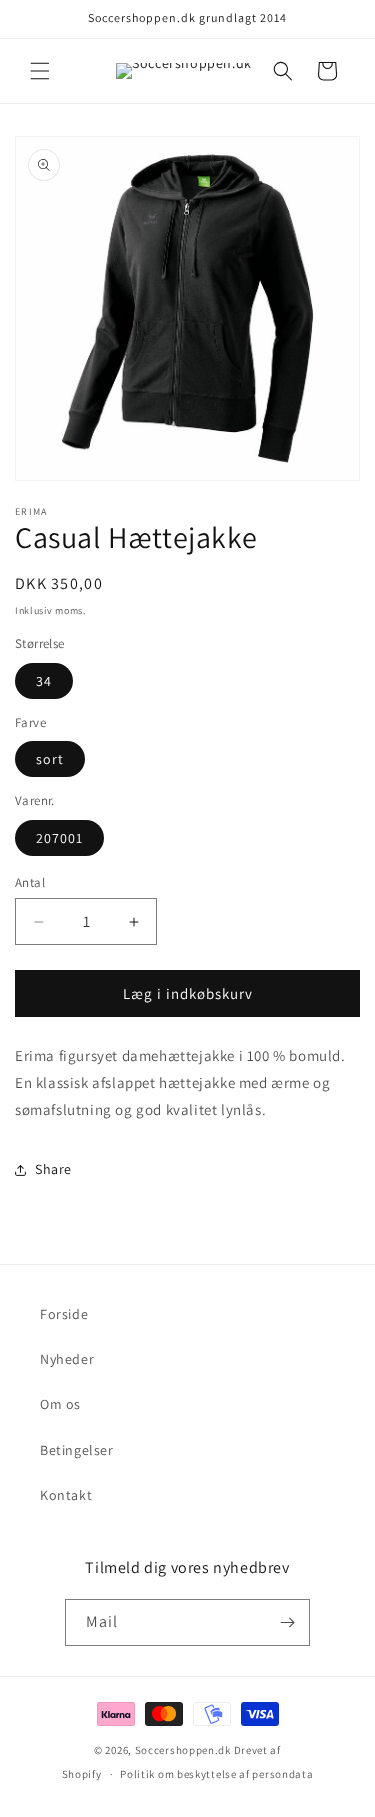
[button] (40, 71)
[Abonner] (287, 1622)
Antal (30, 882)
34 (44, 681)
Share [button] (53, 1169)
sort (50, 759)
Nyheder (67, 1359)
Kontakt (66, 1495)
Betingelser (77, 1450)
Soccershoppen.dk (183, 1750)
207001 (59, 838)
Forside (64, 1314)
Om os (60, 1404)
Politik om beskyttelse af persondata (216, 1774)
